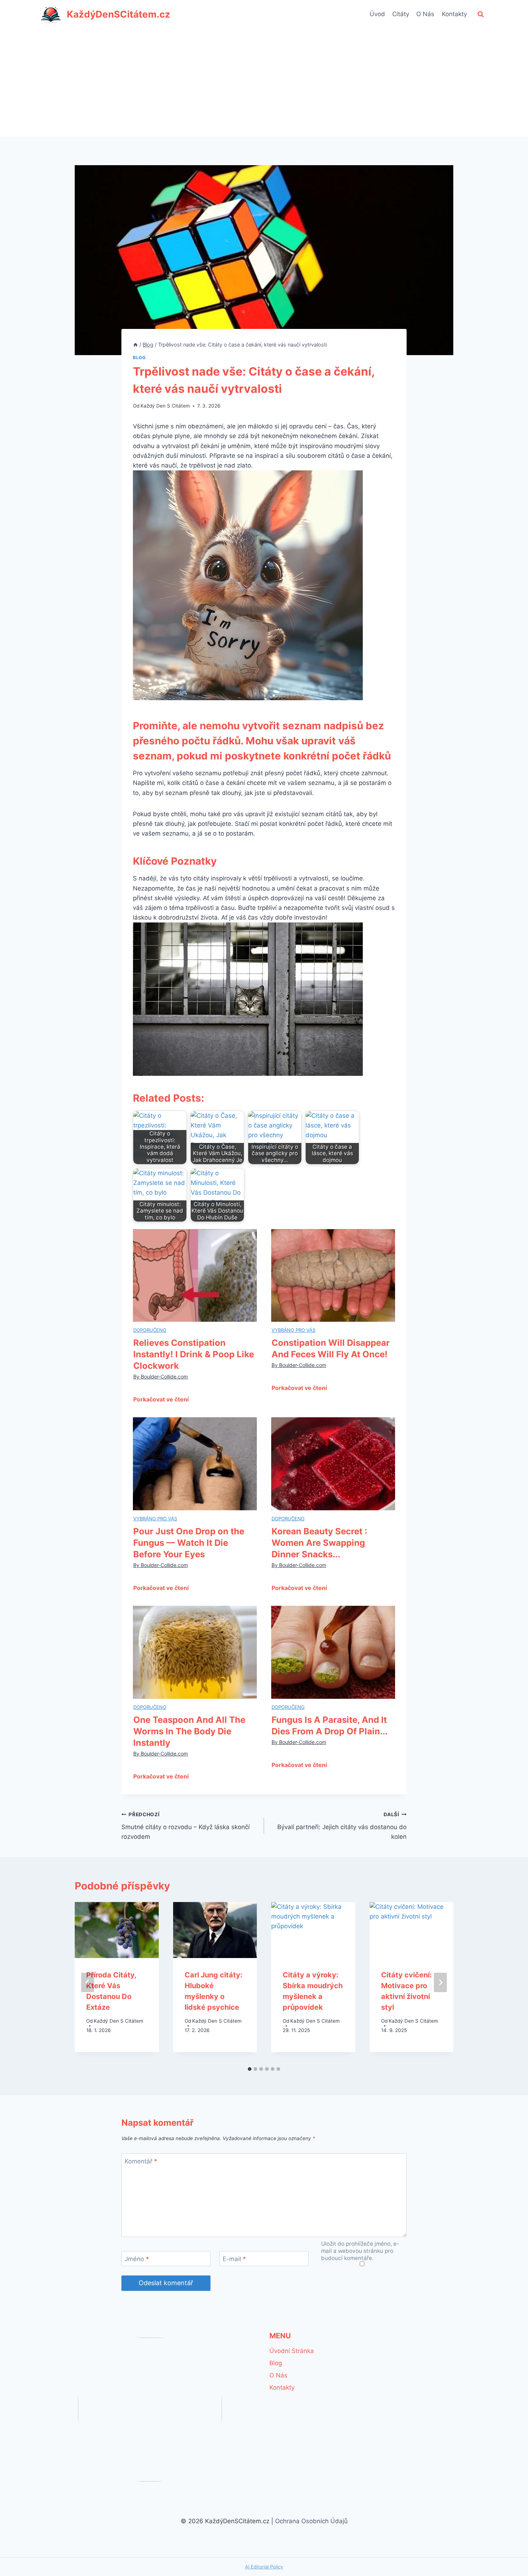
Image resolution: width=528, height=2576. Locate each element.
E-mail (234, 2259)
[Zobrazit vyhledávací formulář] (481, 14)
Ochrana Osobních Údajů (311, 2521)
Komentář (141, 2161)
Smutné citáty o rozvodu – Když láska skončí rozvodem (186, 1826)
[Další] (440, 1982)
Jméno (137, 2259)
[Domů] (135, 345)
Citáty (401, 14)
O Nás (425, 14)
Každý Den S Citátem (165, 406)
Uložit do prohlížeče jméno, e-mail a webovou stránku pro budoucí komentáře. (360, 2251)
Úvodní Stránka (292, 2351)
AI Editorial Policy (264, 2567)
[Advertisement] (264, 83)
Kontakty (454, 14)
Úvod (377, 14)
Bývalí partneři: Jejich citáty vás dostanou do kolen (342, 1826)
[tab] (250, 2069)
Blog (139, 357)
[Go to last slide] (88, 1982)
